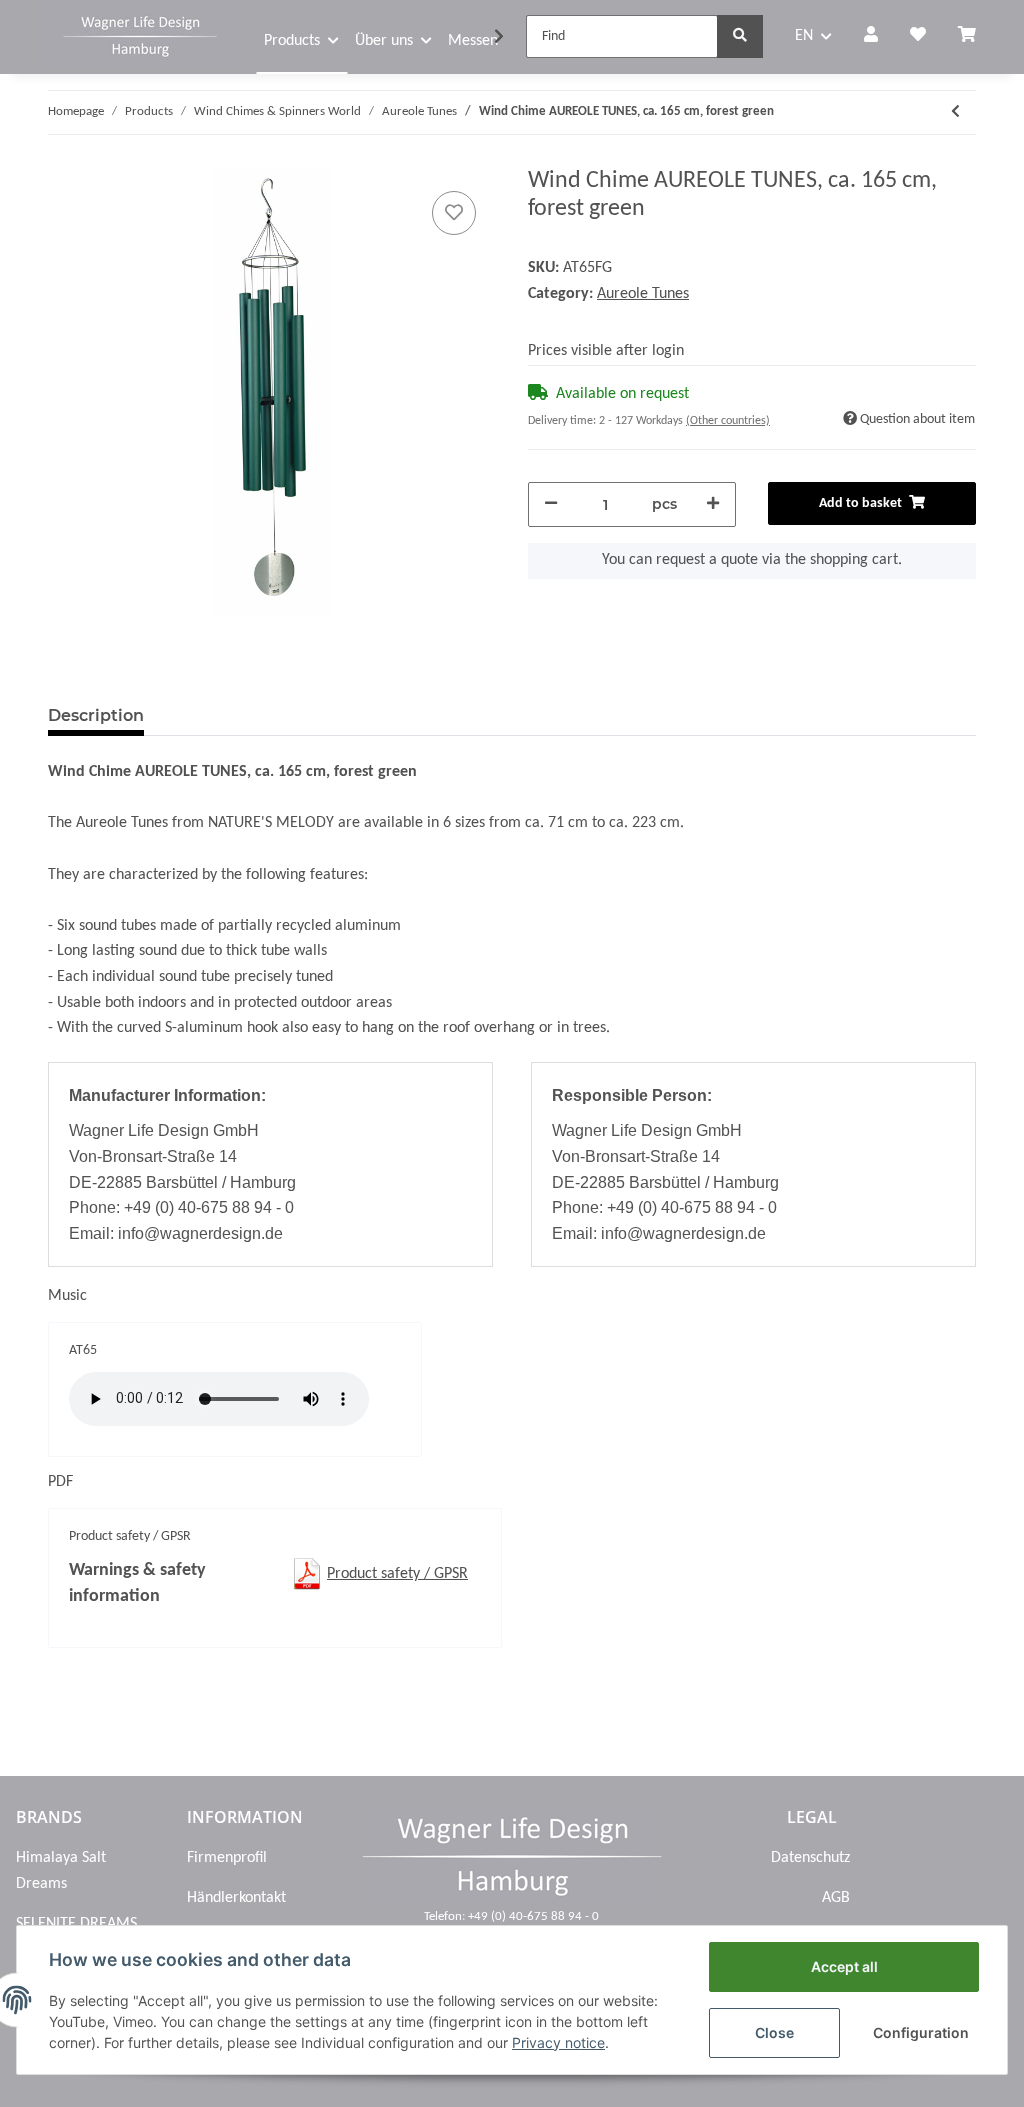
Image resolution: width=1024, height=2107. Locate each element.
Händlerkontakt (236, 1898)
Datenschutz (810, 1858)
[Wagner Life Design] (140, 34)
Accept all (844, 1966)
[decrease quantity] (551, 504)
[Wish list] (918, 37)
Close (774, 2032)
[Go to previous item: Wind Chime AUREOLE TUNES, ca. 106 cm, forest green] (955, 112)
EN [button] (804, 36)
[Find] (740, 36)
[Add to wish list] (454, 213)
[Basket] (975, 37)
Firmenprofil (227, 1858)
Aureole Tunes (643, 294)
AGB (836, 1898)
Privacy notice (558, 2042)
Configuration (921, 2032)
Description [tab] (96, 715)
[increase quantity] (713, 504)
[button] (871, 37)
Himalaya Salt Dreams (61, 1871)
